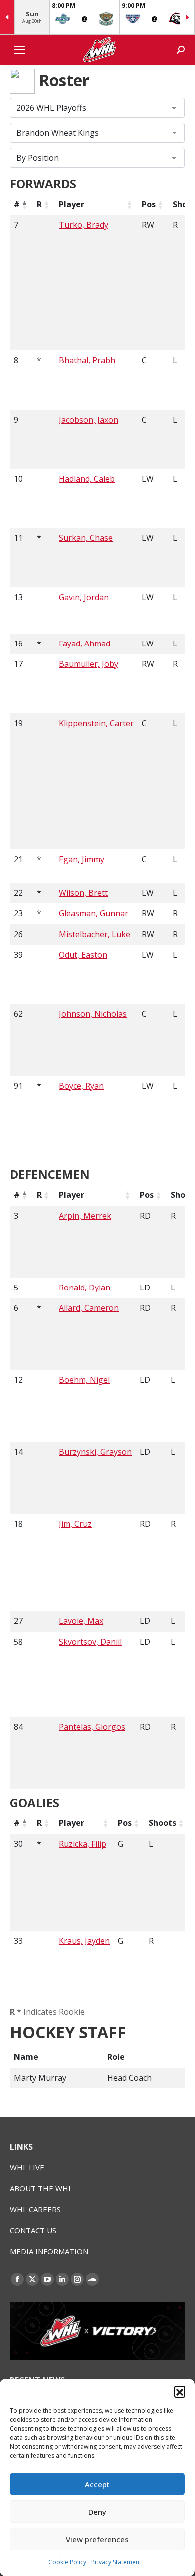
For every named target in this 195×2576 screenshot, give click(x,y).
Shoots (163, 1823)
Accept (97, 2484)
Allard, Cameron (89, 1308)
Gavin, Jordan (84, 597)
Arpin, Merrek (85, 1216)
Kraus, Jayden (84, 1941)
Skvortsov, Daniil (90, 1642)
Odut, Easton (83, 955)
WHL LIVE (27, 2167)
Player (72, 204)
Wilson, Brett (83, 893)
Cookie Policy (67, 2562)
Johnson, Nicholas (93, 1014)
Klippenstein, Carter (96, 723)
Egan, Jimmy (82, 859)
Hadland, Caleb (87, 479)
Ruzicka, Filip (83, 1844)
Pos (149, 204)
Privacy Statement (116, 2562)
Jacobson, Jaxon (89, 420)
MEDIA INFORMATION (49, 2251)
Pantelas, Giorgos (92, 1727)
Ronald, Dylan (85, 1288)
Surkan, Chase (86, 538)
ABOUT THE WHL (41, 2188)
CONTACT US (33, 2230)
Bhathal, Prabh (87, 360)
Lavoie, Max (81, 1621)
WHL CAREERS (35, 2209)
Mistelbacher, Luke (95, 934)
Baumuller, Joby (89, 664)
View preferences (97, 2539)
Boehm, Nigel (84, 1380)
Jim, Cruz (75, 1524)
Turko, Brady (84, 225)
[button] (180, 2391)
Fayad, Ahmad (85, 644)
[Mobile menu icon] (20, 50)
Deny (97, 2512)
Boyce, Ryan (81, 1086)
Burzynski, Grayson (95, 1452)
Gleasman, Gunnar (94, 913)
